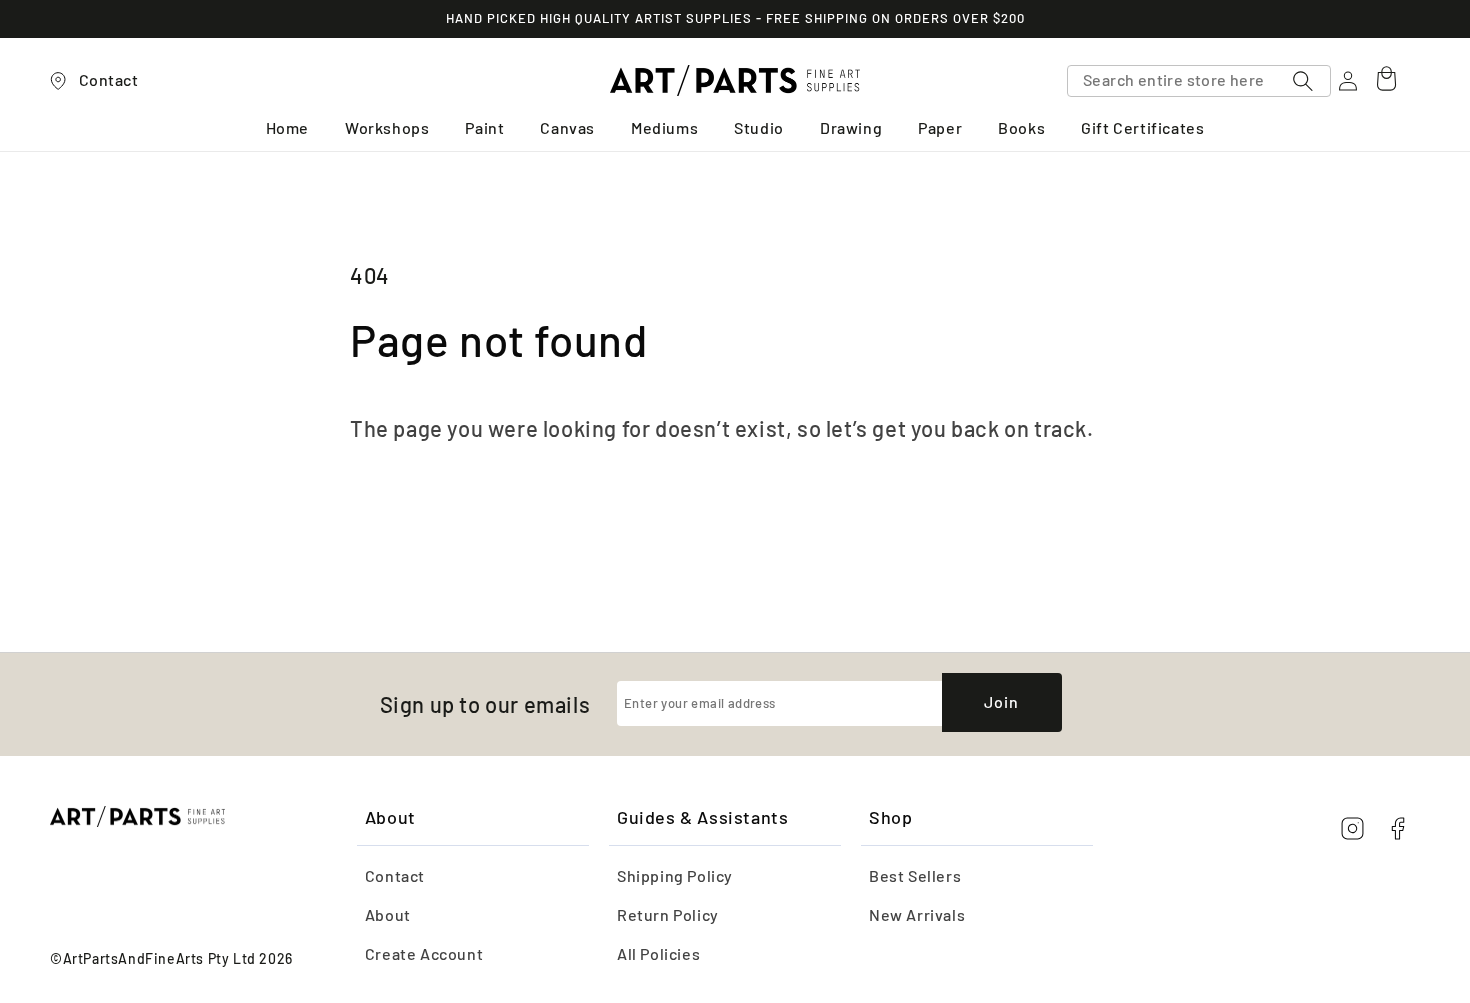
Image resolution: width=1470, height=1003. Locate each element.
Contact (395, 875)
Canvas (567, 128)
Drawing (851, 128)
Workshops (387, 128)
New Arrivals (917, 914)
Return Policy (668, 914)
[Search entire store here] (1303, 81)
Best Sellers (915, 875)
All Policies (658, 953)
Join (1001, 701)
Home (287, 128)
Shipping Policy (675, 875)
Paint (484, 128)
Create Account (424, 953)
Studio (759, 128)
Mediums (664, 128)
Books (1021, 128)
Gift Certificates (1142, 128)
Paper (940, 128)
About (388, 914)
